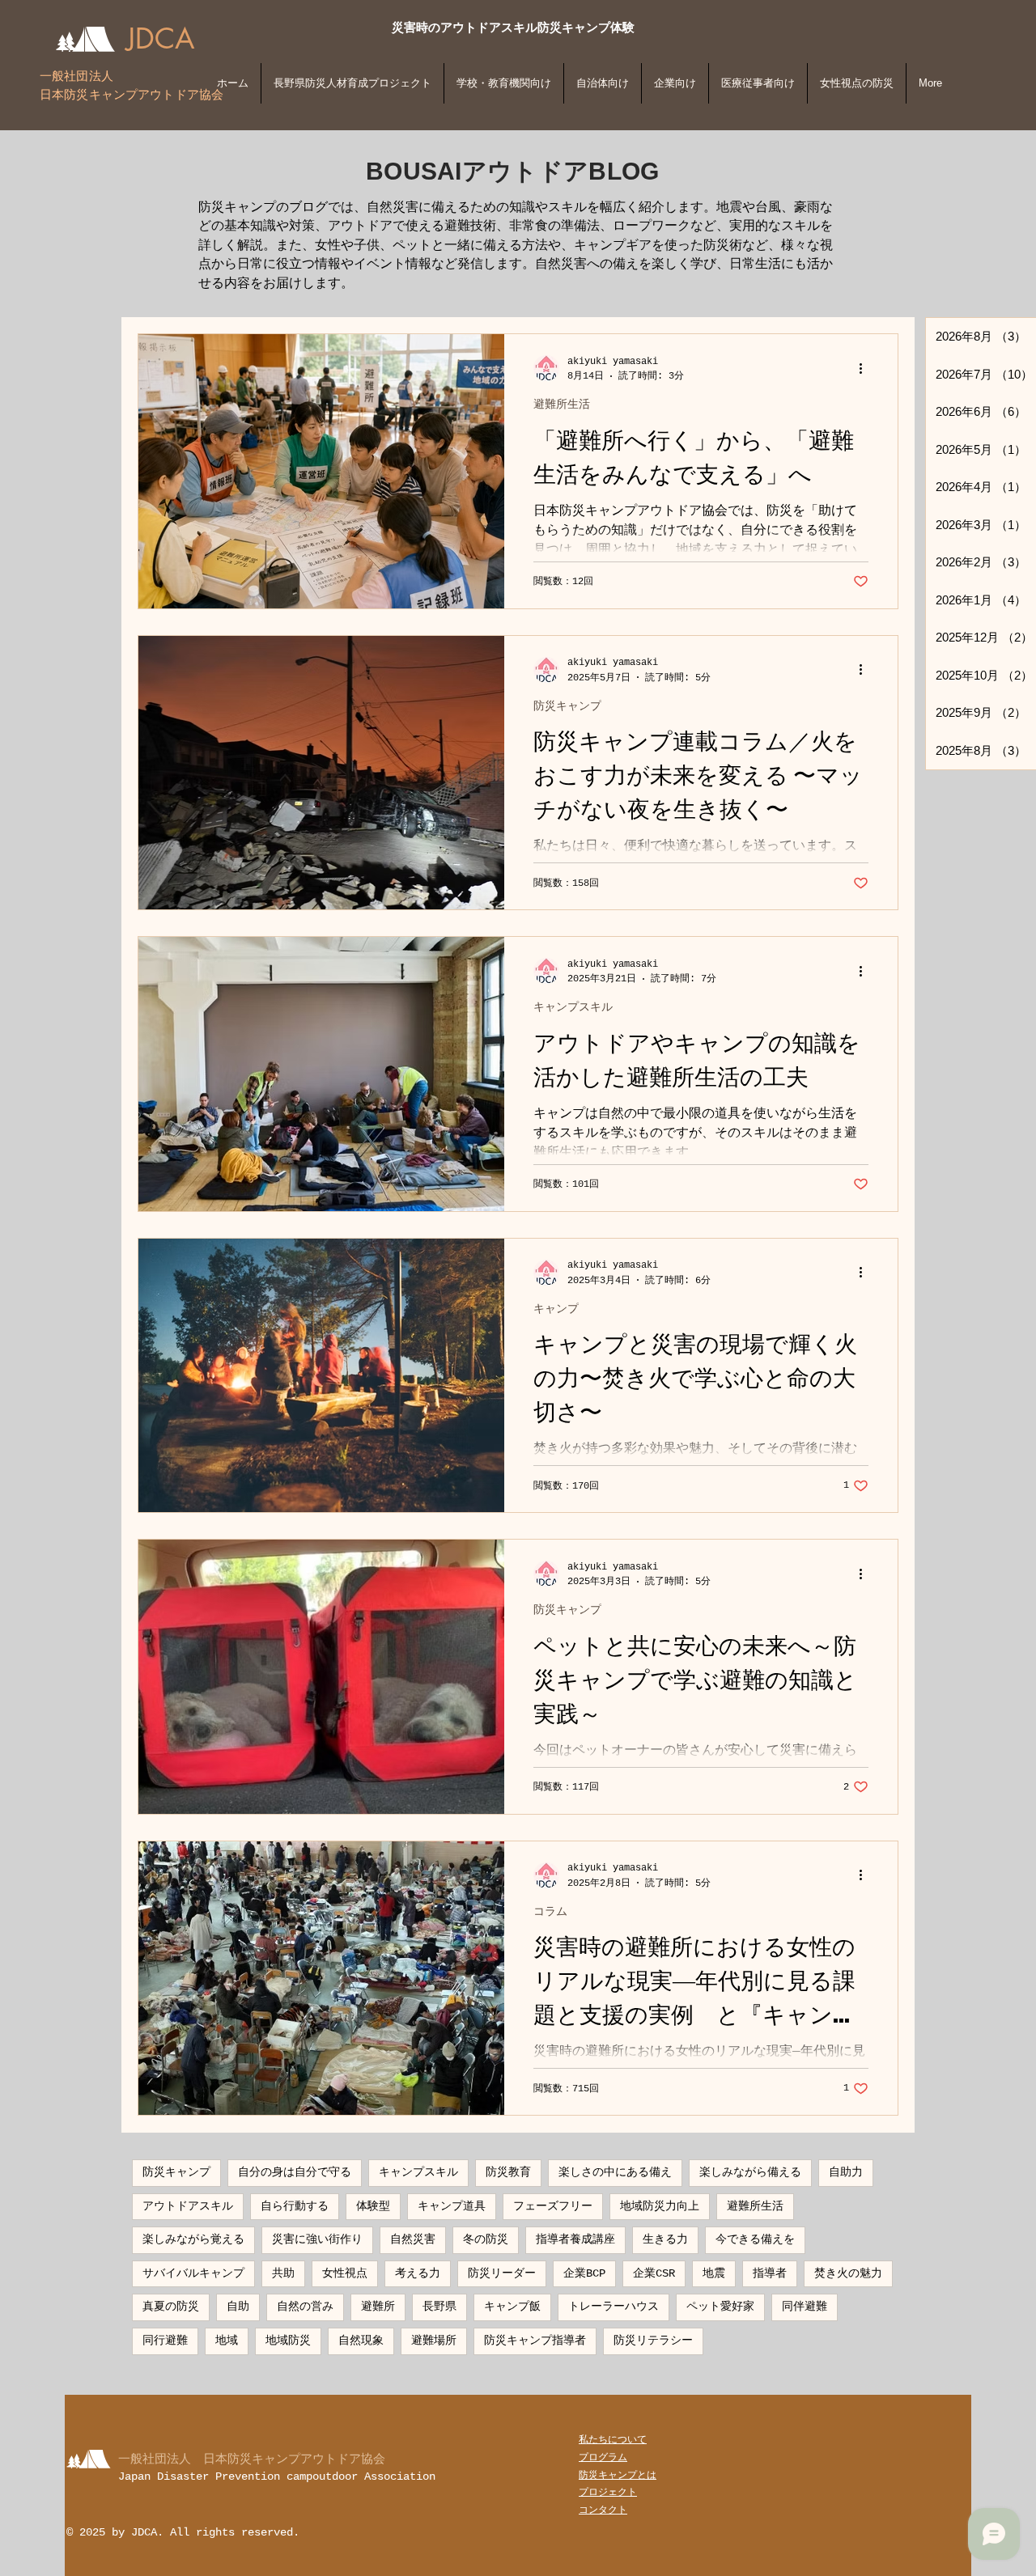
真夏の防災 (171, 2307)
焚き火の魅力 (848, 2273)
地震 (714, 2273)
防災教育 (508, 2172)
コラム (550, 1912)
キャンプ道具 (452, 2206)
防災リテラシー (653, 2341)
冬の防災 (486, 2239)
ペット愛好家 (720, 2307)
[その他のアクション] (866, 368)
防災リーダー (502, 2273)
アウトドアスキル (188, 2206)
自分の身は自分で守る (295, 2172)
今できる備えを (755, 2239)
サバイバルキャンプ (193, 2273)
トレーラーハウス (614, 2307)
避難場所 (434, 2341)
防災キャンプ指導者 (535, 2341)
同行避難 (165, 2341)
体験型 (373, 2206)
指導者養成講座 (575, 2239)
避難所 (378, 2307)
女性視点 (345, 2273)
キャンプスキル (573, 1007)
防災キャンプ (567, 706)
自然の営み (305, 2307)
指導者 (770, 2273)
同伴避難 (805, 2307)
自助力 (846, 2172)
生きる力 (665, 2239)
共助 (283, 2273)
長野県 (439, 2307)
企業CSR (654, 2273)
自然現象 (361, 2341)
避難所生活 (562, 405)
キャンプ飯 (512, 2307)
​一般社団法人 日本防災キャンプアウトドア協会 (252, 2458)
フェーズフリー (553, 2206)
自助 (238, 2307)
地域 (227, 2341)
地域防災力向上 (660, 2206)
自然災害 (413, 2239)
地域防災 (288, 2341)
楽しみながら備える (750, 2172)
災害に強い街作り (317, 2239)
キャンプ (556, 1309)
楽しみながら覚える (193, 2239)
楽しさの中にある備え (615, 2172)
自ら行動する (295, 2206)
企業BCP (584, 2273)
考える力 (418, 2273)
